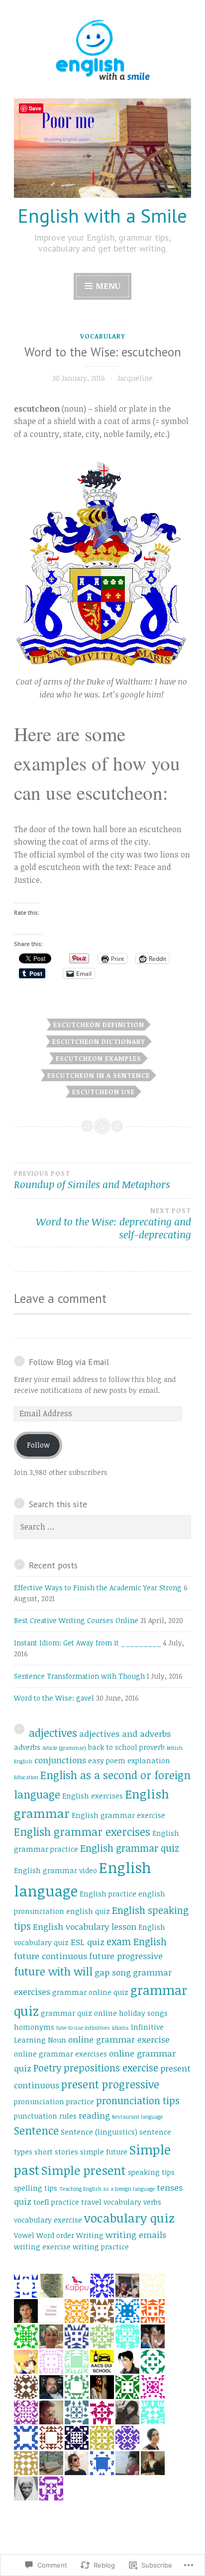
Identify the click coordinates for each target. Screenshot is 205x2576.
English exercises (93, 1796)
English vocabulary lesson (85, 1927)
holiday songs (143, 2013)
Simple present (84, 2170)
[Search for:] (102, 1527)
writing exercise (42, 2247)
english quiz (88, 1911)
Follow (38, 1445)
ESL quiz (88, 1942)
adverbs (27, 1747)
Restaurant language (137, 2117)
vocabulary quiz (129, 2218)
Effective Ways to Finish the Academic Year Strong (98, 1588)
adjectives (53, 1733)
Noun (57, 2040)
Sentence (36, 2130)
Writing (90, 2235)
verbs (152, 2202)
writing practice (101, 2247)
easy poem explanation (129, 1760)
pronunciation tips (138, 2101)
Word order (55, 2235)
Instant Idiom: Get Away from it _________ (88, 1643)
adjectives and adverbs (125, 1734)
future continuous (51, 1956)
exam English (137, 1941)
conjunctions (60, 1760)
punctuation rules (45, 2116)
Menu (108, 286)
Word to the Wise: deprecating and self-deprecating (113, 1224)
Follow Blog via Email (69, 1362)
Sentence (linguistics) (99, 2132)
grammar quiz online (79, 2013)
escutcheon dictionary (99, 1041)
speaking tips (151, 2172)
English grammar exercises (82, 1832)
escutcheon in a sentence (99, 1075)
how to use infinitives (83, 2028)
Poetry (48, 2068)
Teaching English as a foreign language (107, 2189)
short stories (56, 2152)
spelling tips (36, 2188)
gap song (113, 1972)
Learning (30, 2040)
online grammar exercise (119, 2039)
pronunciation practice (54, 2102)
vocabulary (103, 336)
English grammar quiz (130, 1848)
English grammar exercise (118, 1815)
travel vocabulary (111, 2202)
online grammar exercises (60, 2054)
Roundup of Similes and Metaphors (92, 1180)
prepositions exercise (111, 2068)
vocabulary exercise (48, 2220)
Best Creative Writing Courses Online (76, 1620)
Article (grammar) (64, 1748)
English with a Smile (102, 215)
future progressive (126, 1956)
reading (94, 2115)
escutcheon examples (99, 1058)
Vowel (24, 2235)
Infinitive (147, 2027)
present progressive (110, 2084)
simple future (104, 2152)
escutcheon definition (99, 1025)
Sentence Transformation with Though (79, 1676)
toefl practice (56, 2202)
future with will (53, 1971)
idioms (120, 2028)
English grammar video (55, 1870)
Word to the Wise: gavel (54, 1698)
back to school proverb (126, 1747)
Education (26, 1777)
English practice (108, 1894)
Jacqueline (135, 378)
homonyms (34, 2027)
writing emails (136, 2235)
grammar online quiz (90, 1992)
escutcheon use (103, 1092)
